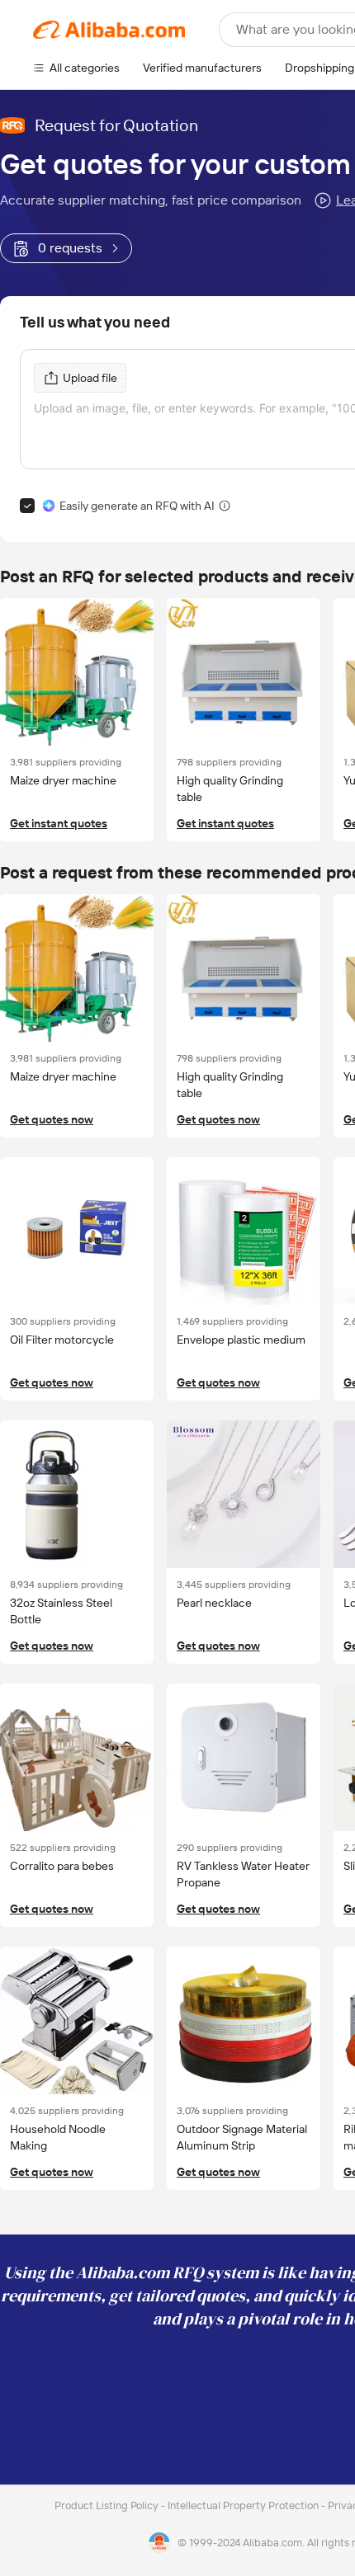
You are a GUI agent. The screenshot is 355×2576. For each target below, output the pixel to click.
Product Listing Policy (108, 2505)
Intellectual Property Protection (244, 2505)
